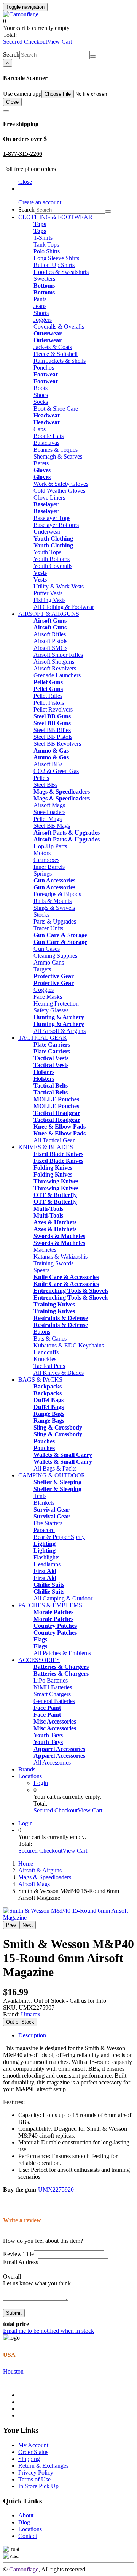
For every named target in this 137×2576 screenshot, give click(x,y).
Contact (28, 2536)
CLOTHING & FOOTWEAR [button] (55, 217)
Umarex (31, 2014)
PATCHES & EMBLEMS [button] (50, 1605)
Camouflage (24, 2569)
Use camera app (22, 94)
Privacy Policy (36, 2472)
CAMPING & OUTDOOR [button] (52, 1475)
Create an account (40, 202)
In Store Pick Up (38, 2486)
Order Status (33, 2452)
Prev (11, 1925)
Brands (27, 1769)
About (26, 2515)
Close (12, 102)
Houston (13, 2371)
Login (41, 1783)
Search (11, 55)
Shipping (29, 2459)
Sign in (27, 189)
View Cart (60, 42)
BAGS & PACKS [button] (40, 1380)
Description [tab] (32, 2035)
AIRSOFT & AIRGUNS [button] (49, 614)
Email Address (21, 2262)
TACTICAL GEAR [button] (43, 1038)
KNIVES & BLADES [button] (46, 1147)
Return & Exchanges (43, 2466)
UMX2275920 (56, 2189)
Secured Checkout (25, 42)
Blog (24, 2522)
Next (28, 1925)
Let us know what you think (37, 2283)
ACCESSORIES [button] (39, 1660)
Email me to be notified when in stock (49, 2331)
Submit (14, 2313)
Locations (30, 1776)
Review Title (18, 2254)
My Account (33, 2445)
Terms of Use (34, 2479)
